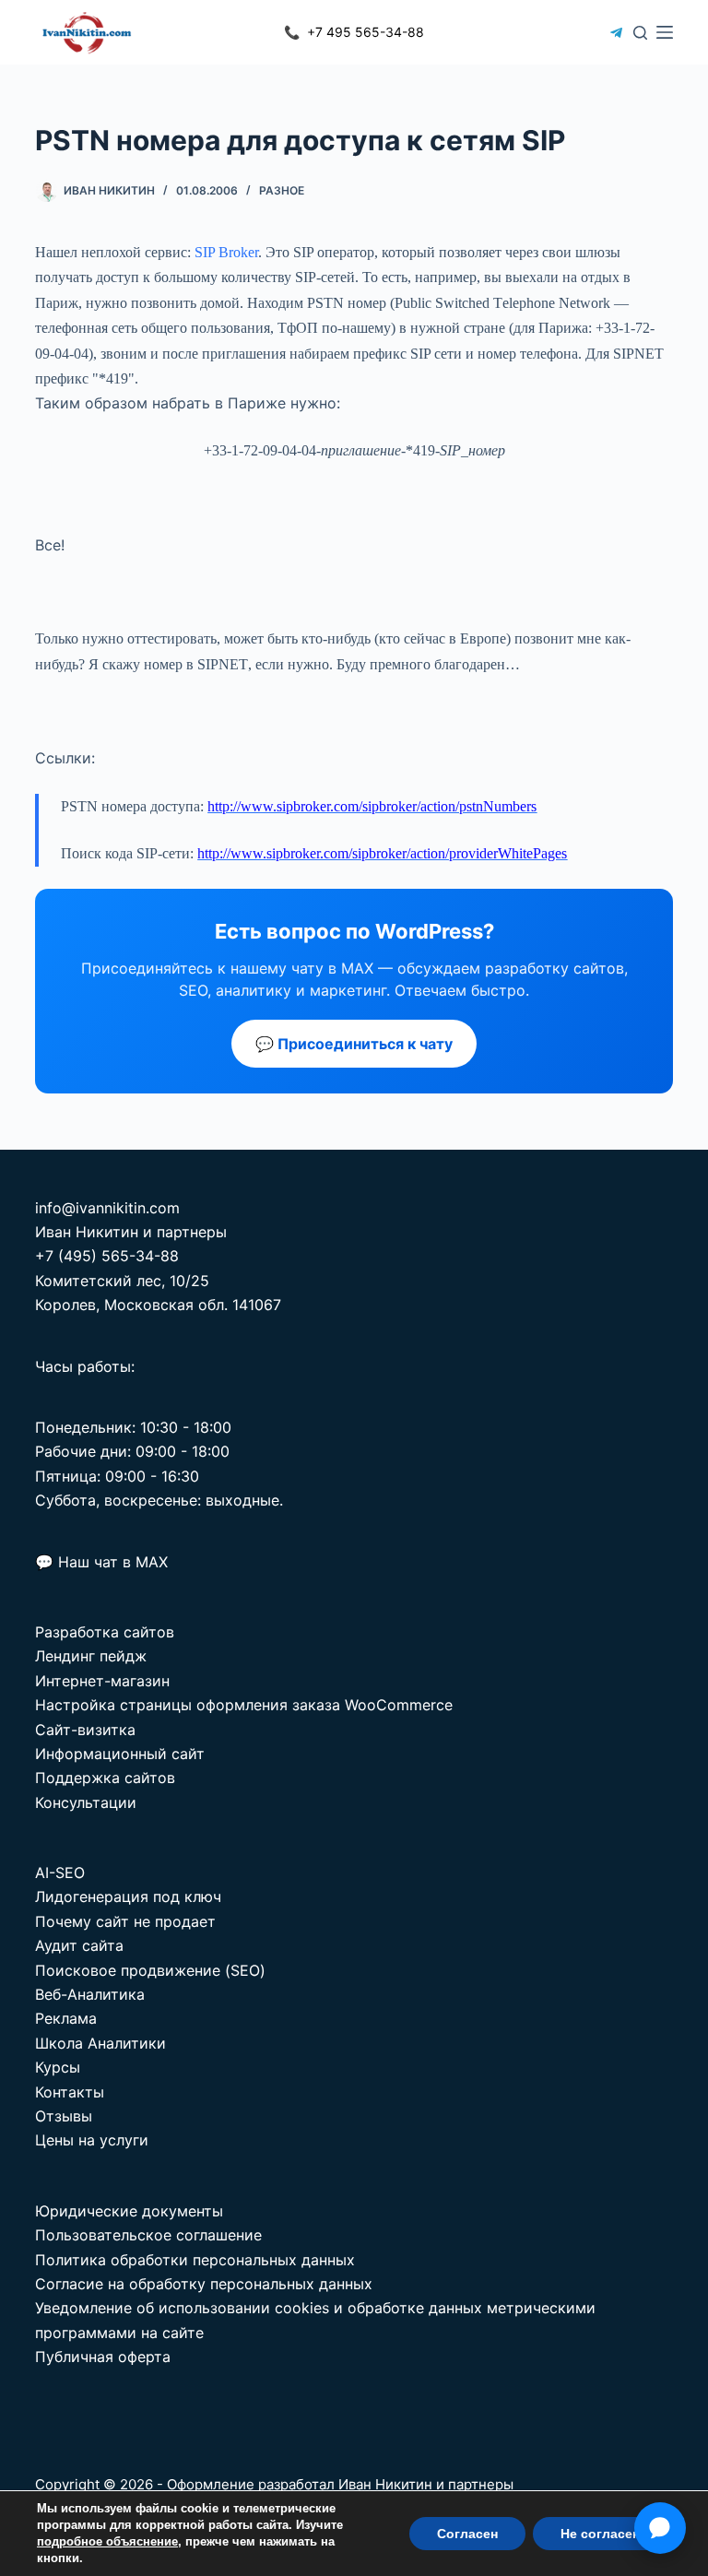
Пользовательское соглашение (148, 2235)
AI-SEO (60, 1873)
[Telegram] (616, 33)
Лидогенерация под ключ (128, 1897)
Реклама (66, 2018)
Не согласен (600, 2534)
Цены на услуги (92, 2140)
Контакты (70, 2092)
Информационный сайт (120, 1754)
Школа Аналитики (100, 2043)
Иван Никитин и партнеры (426, 2484)
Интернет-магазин (102, 1681)
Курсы (58, 2067)
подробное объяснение (107, 2541)
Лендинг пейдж (91, 1656)
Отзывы (64, 2116)
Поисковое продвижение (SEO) (150, 1970)
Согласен (467, 2534)
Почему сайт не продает (125, 1921)
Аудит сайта (79, 1945)
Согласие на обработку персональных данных (204, 2284)
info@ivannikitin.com (107, 1208)
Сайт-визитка (85, 1730)
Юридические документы (129, 2211)
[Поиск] (640, 33)
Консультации (86, 1802)
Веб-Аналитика (90, 1994)
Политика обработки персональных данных (195, 2260)
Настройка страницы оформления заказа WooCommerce (244, 1705)
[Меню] (665, 32)
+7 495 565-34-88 (354, 32)
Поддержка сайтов (105, 1778)
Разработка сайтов (105, 1632)
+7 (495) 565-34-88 (107, 1256)
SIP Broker (226, 252)
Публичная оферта (103, 2357)
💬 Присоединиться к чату (354, 1044)
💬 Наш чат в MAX (101, 1562)
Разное (282, 190)
